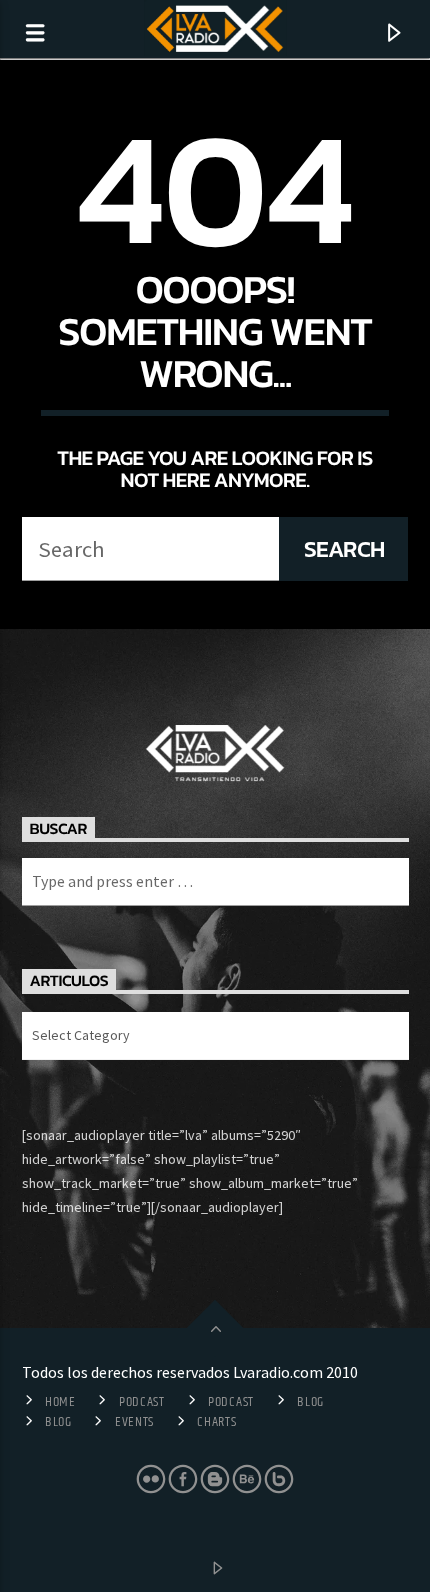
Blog (310, 1402)
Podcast (142, 1402)
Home (60, 1402)
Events (134, 1422)
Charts (216, 1422)
